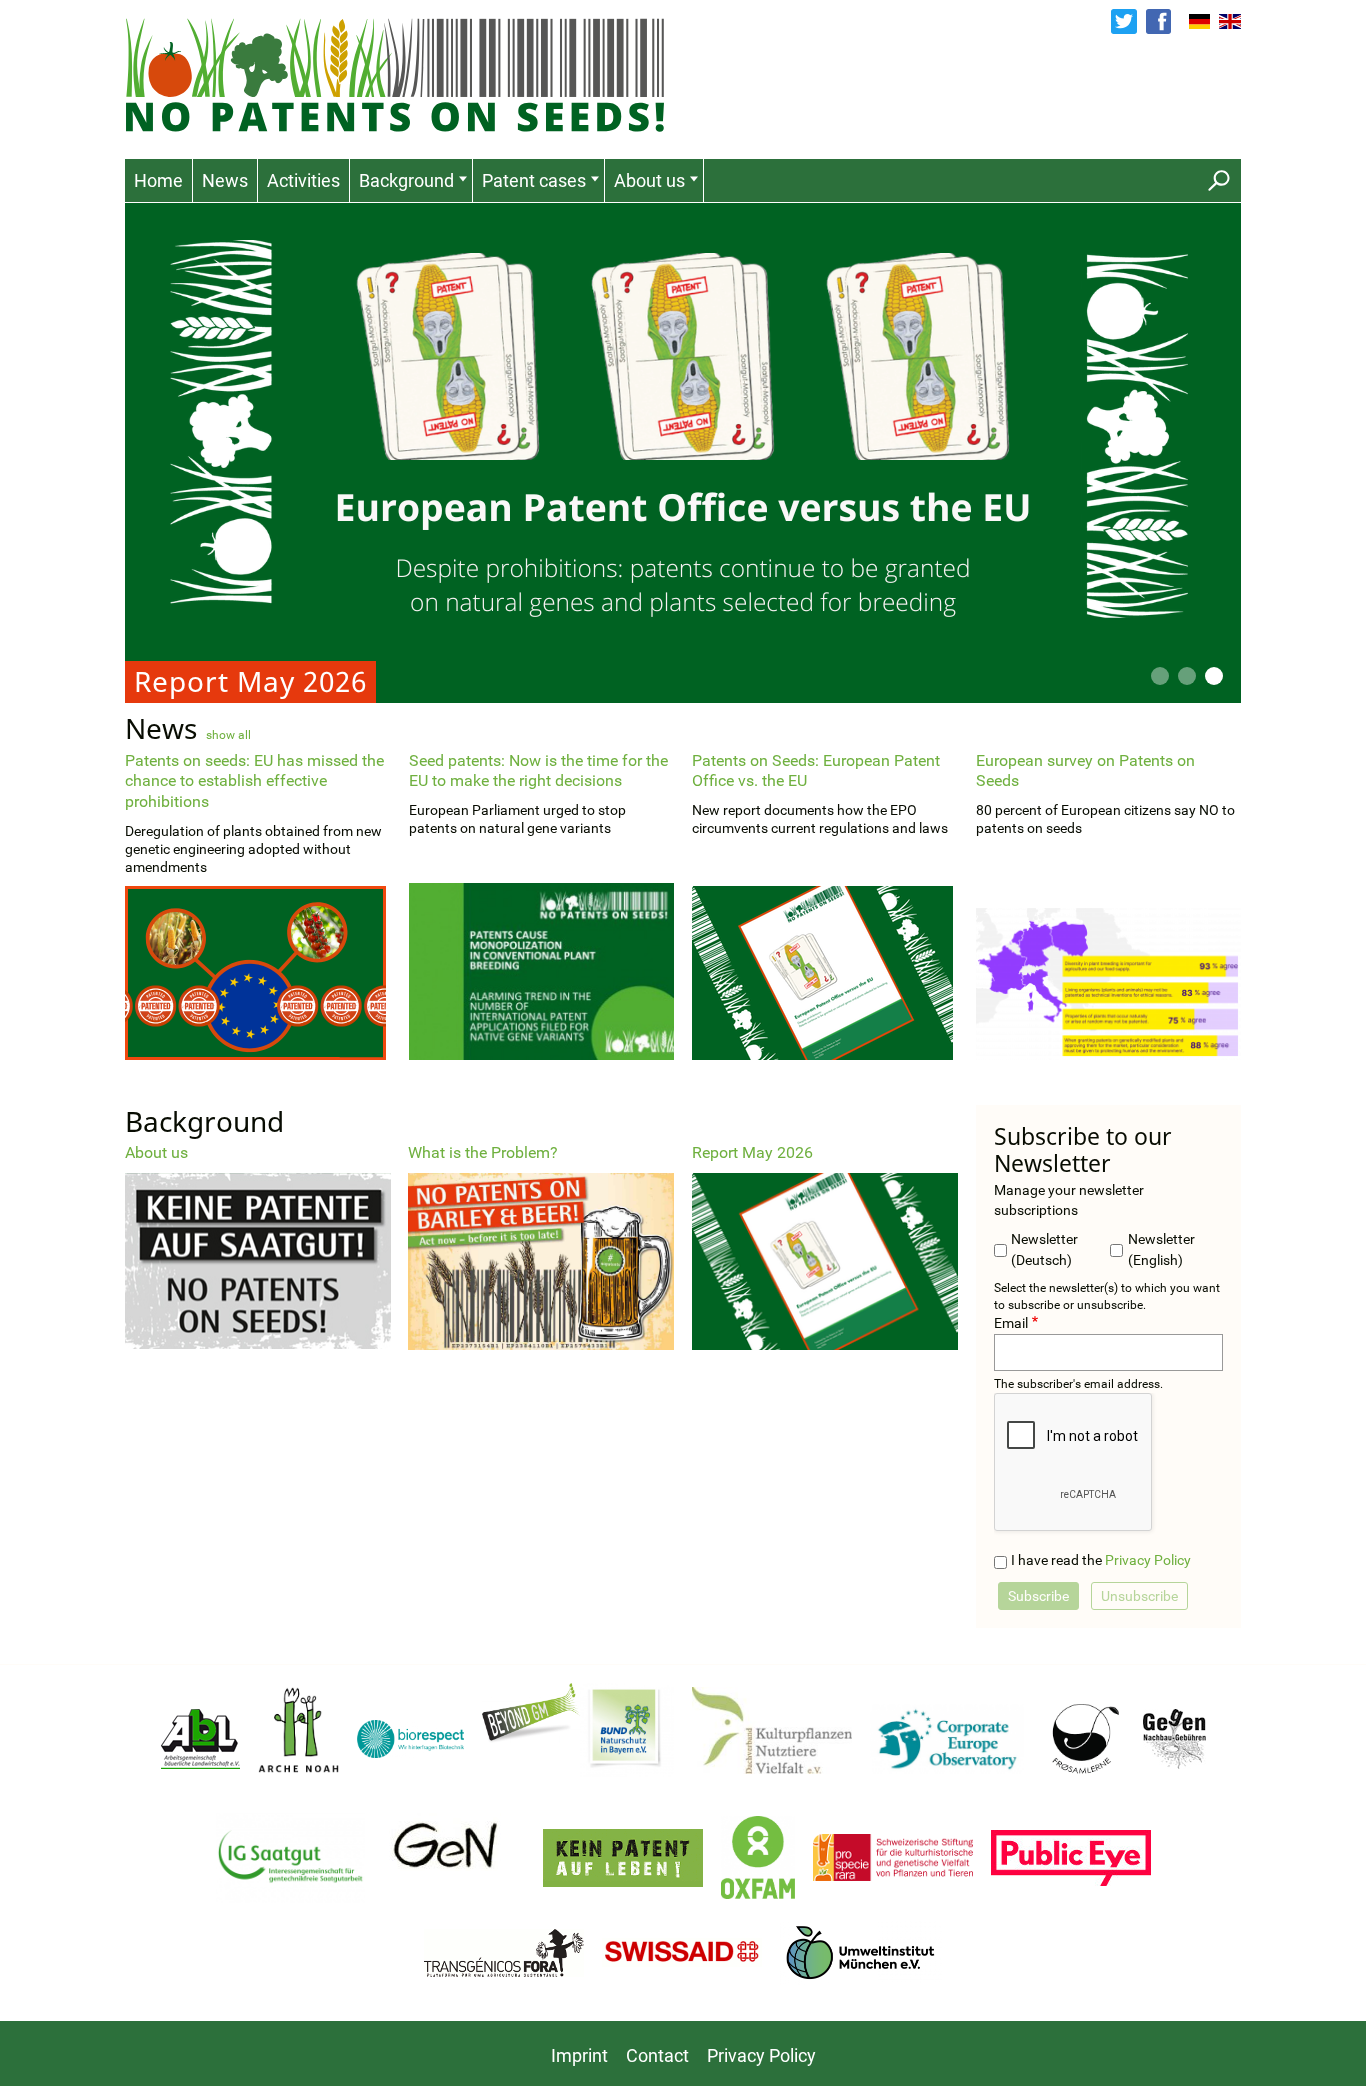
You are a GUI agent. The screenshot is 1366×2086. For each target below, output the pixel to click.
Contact (657, 2055)
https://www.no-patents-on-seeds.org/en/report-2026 (825, 1246)
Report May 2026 (683, 453)
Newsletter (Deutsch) (1044, 1249)
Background (406, 180)
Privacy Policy (1148, 1560)
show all (228, 735)
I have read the (1101, 1560)
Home (158, 180)
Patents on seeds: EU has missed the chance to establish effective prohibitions (254, 781)
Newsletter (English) (1161, 1249)
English (1230, 22)
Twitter (1123, 21)
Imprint (579, 2055)
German (1200, 22)
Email (1011, 1323)
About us (649, 180)
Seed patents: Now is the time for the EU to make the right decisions (538, 771)
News (225, 180)
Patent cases (534, 180)
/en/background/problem (541, 1246)
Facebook (1158, 21)
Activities (303, 180)
